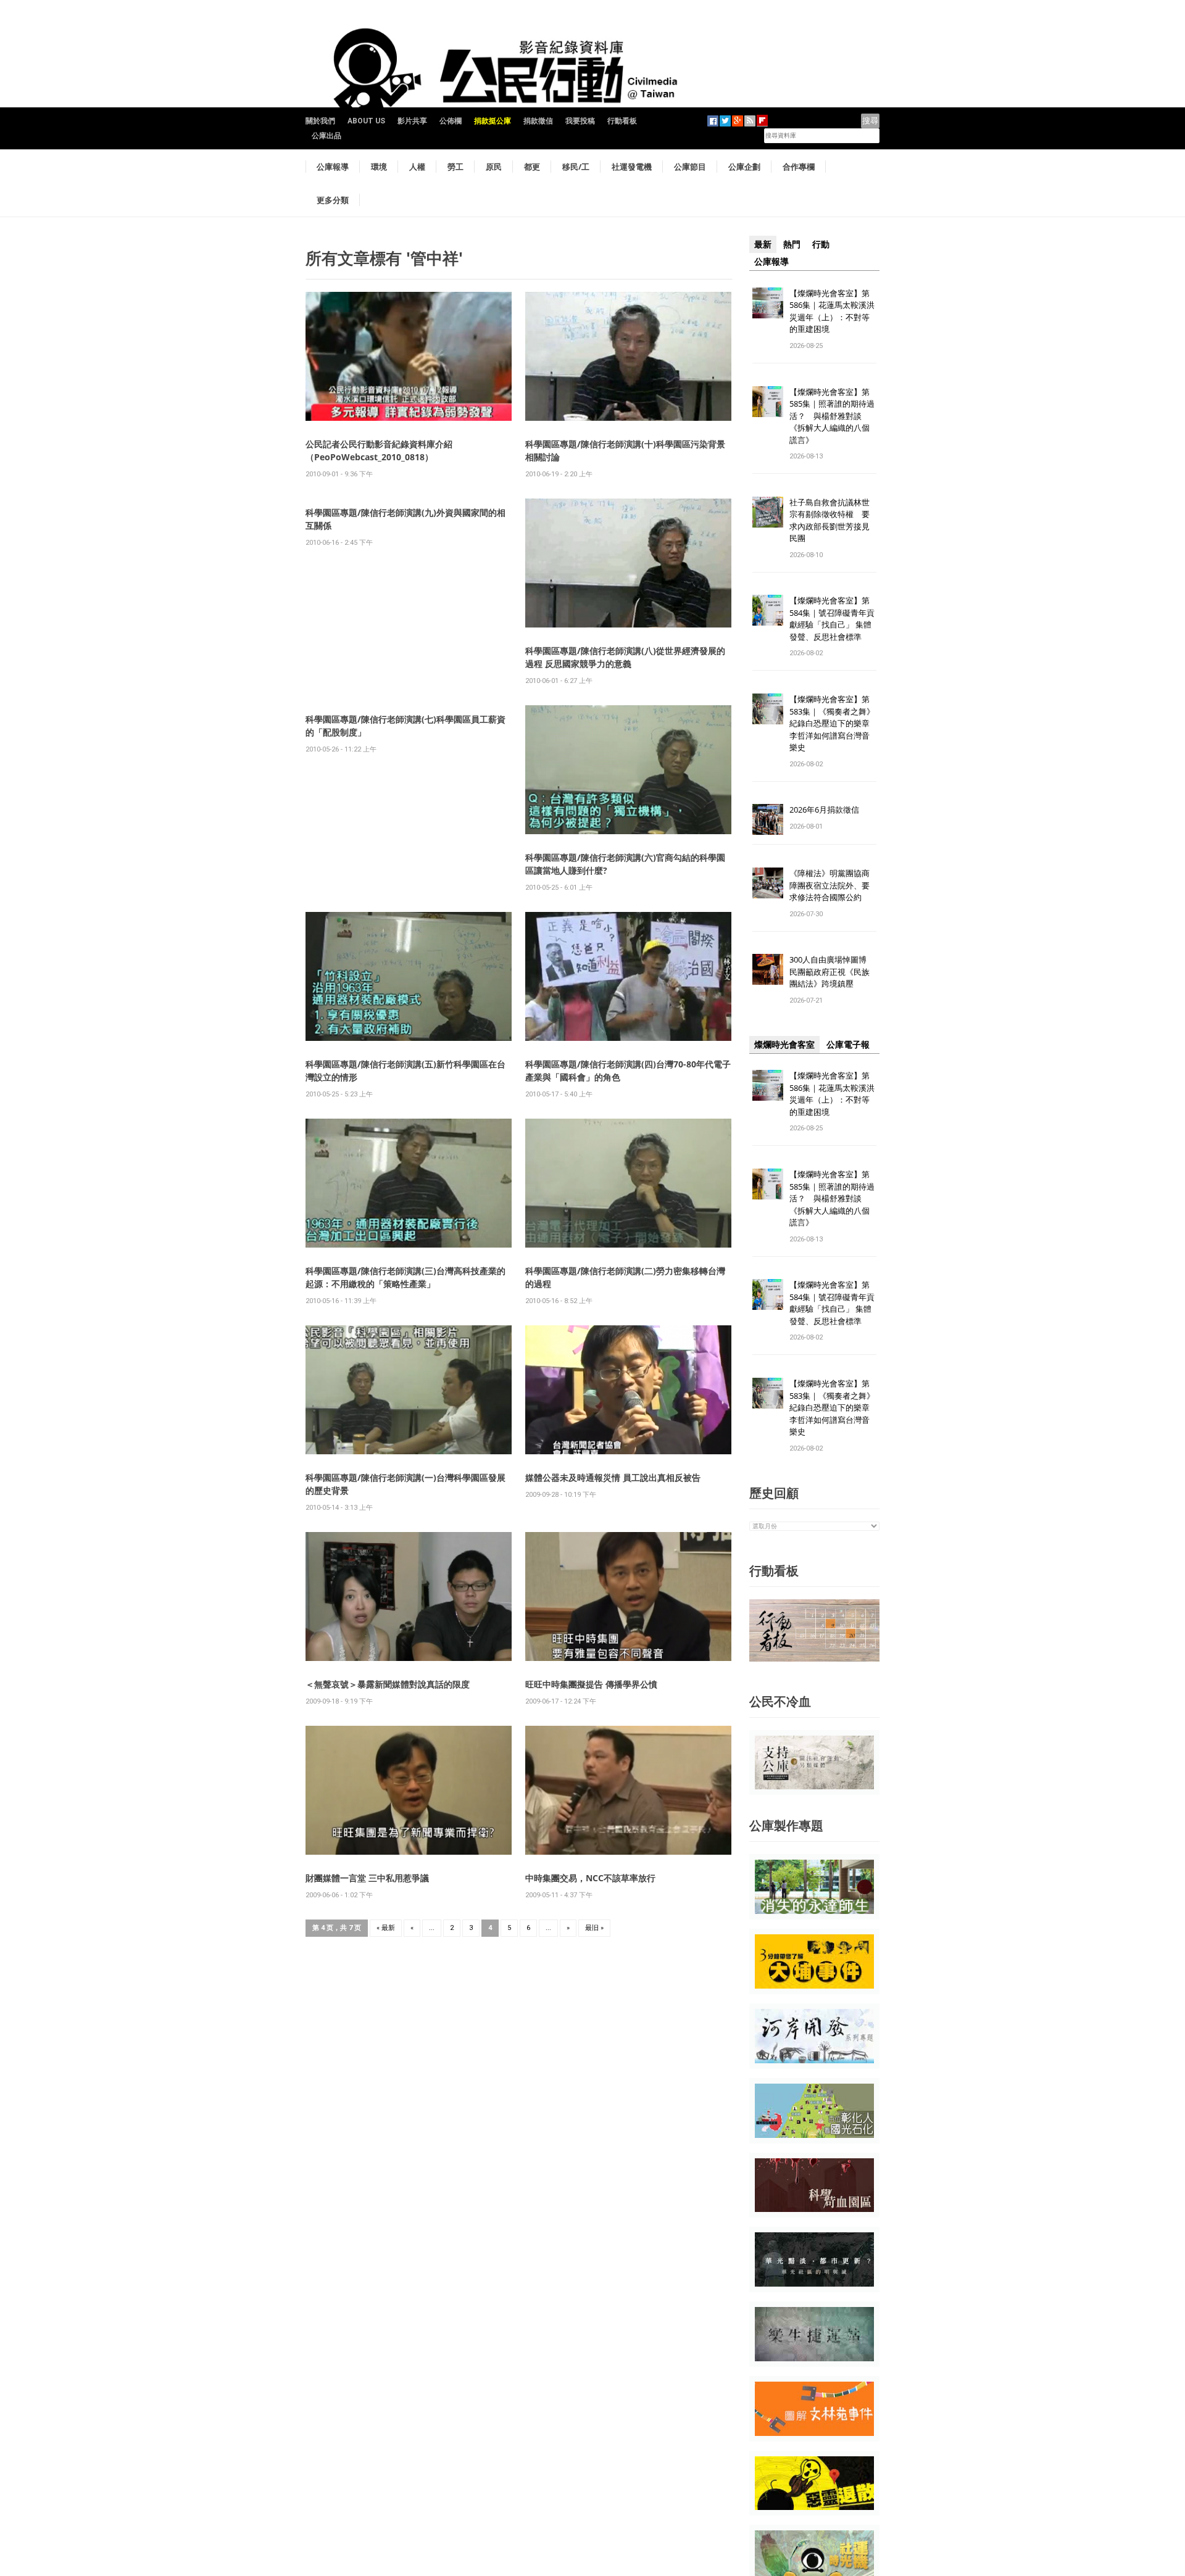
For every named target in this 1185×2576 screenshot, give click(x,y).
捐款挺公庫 (493, 121)
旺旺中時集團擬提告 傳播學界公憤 (591, 1684)
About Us (366, 121)
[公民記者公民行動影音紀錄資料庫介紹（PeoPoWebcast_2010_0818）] (409, 356)
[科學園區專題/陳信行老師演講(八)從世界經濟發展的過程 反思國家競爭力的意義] (628, 562)
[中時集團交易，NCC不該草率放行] (628, 1790)
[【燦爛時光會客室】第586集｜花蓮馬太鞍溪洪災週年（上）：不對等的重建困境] (768, 302)
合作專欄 (799, 167)
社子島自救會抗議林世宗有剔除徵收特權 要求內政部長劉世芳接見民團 (829, 520)
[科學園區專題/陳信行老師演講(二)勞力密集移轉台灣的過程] (628, 1182)
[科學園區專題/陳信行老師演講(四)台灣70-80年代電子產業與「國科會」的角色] (628, 976)
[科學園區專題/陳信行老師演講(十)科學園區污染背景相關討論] (628, 356)
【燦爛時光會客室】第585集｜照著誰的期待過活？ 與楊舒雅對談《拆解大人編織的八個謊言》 (832, 416)
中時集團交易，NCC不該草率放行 (590, 1878)
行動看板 (622, 121)
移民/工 (576, 167)
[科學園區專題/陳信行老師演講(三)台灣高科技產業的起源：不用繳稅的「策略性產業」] (409, 1182)
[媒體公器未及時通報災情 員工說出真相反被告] (628, 1389)
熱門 (792, 244)
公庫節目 (690, 167)
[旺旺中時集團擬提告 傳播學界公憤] (628, 1596)
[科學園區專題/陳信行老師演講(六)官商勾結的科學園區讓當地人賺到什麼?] (628, 769)
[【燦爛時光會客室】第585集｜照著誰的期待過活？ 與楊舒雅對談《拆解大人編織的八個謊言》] (768, 401)
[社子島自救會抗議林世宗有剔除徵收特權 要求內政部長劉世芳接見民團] (768, 511)
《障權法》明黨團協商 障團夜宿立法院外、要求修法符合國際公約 (834, 885)
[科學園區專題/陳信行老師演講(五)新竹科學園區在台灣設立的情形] (409, 976)
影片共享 (412, 121)
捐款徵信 (538, 121)
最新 (763, 244)
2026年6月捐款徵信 (824, 810)
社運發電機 (632, 167)
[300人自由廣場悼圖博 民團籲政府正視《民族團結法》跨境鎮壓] (768, 969)
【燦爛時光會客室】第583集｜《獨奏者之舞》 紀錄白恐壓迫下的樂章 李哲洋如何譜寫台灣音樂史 (832, 723)
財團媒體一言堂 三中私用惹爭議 (367, 1878)
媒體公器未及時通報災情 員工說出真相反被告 (613, 1477)
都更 (532, 167)
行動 (821, 244)
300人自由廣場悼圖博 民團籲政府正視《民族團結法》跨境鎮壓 (832, 971)
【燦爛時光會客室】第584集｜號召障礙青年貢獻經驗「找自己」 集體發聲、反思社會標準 (832, 619)
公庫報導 (333, 167)
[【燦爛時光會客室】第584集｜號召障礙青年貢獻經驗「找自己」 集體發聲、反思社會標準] (768, 610)
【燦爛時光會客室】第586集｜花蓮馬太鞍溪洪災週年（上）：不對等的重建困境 (832, 311)
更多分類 (333, 200)
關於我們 (320, 121)
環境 (379, 167)
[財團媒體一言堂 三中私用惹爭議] (409, 1790)
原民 (494, 167)
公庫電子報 (848, 1045)
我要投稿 (580, 121)
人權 (417, 167)
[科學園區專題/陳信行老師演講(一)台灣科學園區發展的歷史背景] (409, 1389)
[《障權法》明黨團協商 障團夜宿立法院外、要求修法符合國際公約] (768, 883)
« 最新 (386, 1928)
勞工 (455, 167)
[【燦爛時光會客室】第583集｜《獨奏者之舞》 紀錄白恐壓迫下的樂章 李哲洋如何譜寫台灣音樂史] (768, 709)
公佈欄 (451, 121)
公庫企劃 (744, 167)
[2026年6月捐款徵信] (768, 819)
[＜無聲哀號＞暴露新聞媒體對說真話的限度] (409, 1596)
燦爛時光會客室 (784, 1045)
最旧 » (594, 1928)
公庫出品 (326, 136)
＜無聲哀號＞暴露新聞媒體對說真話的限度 (388, 1684)
